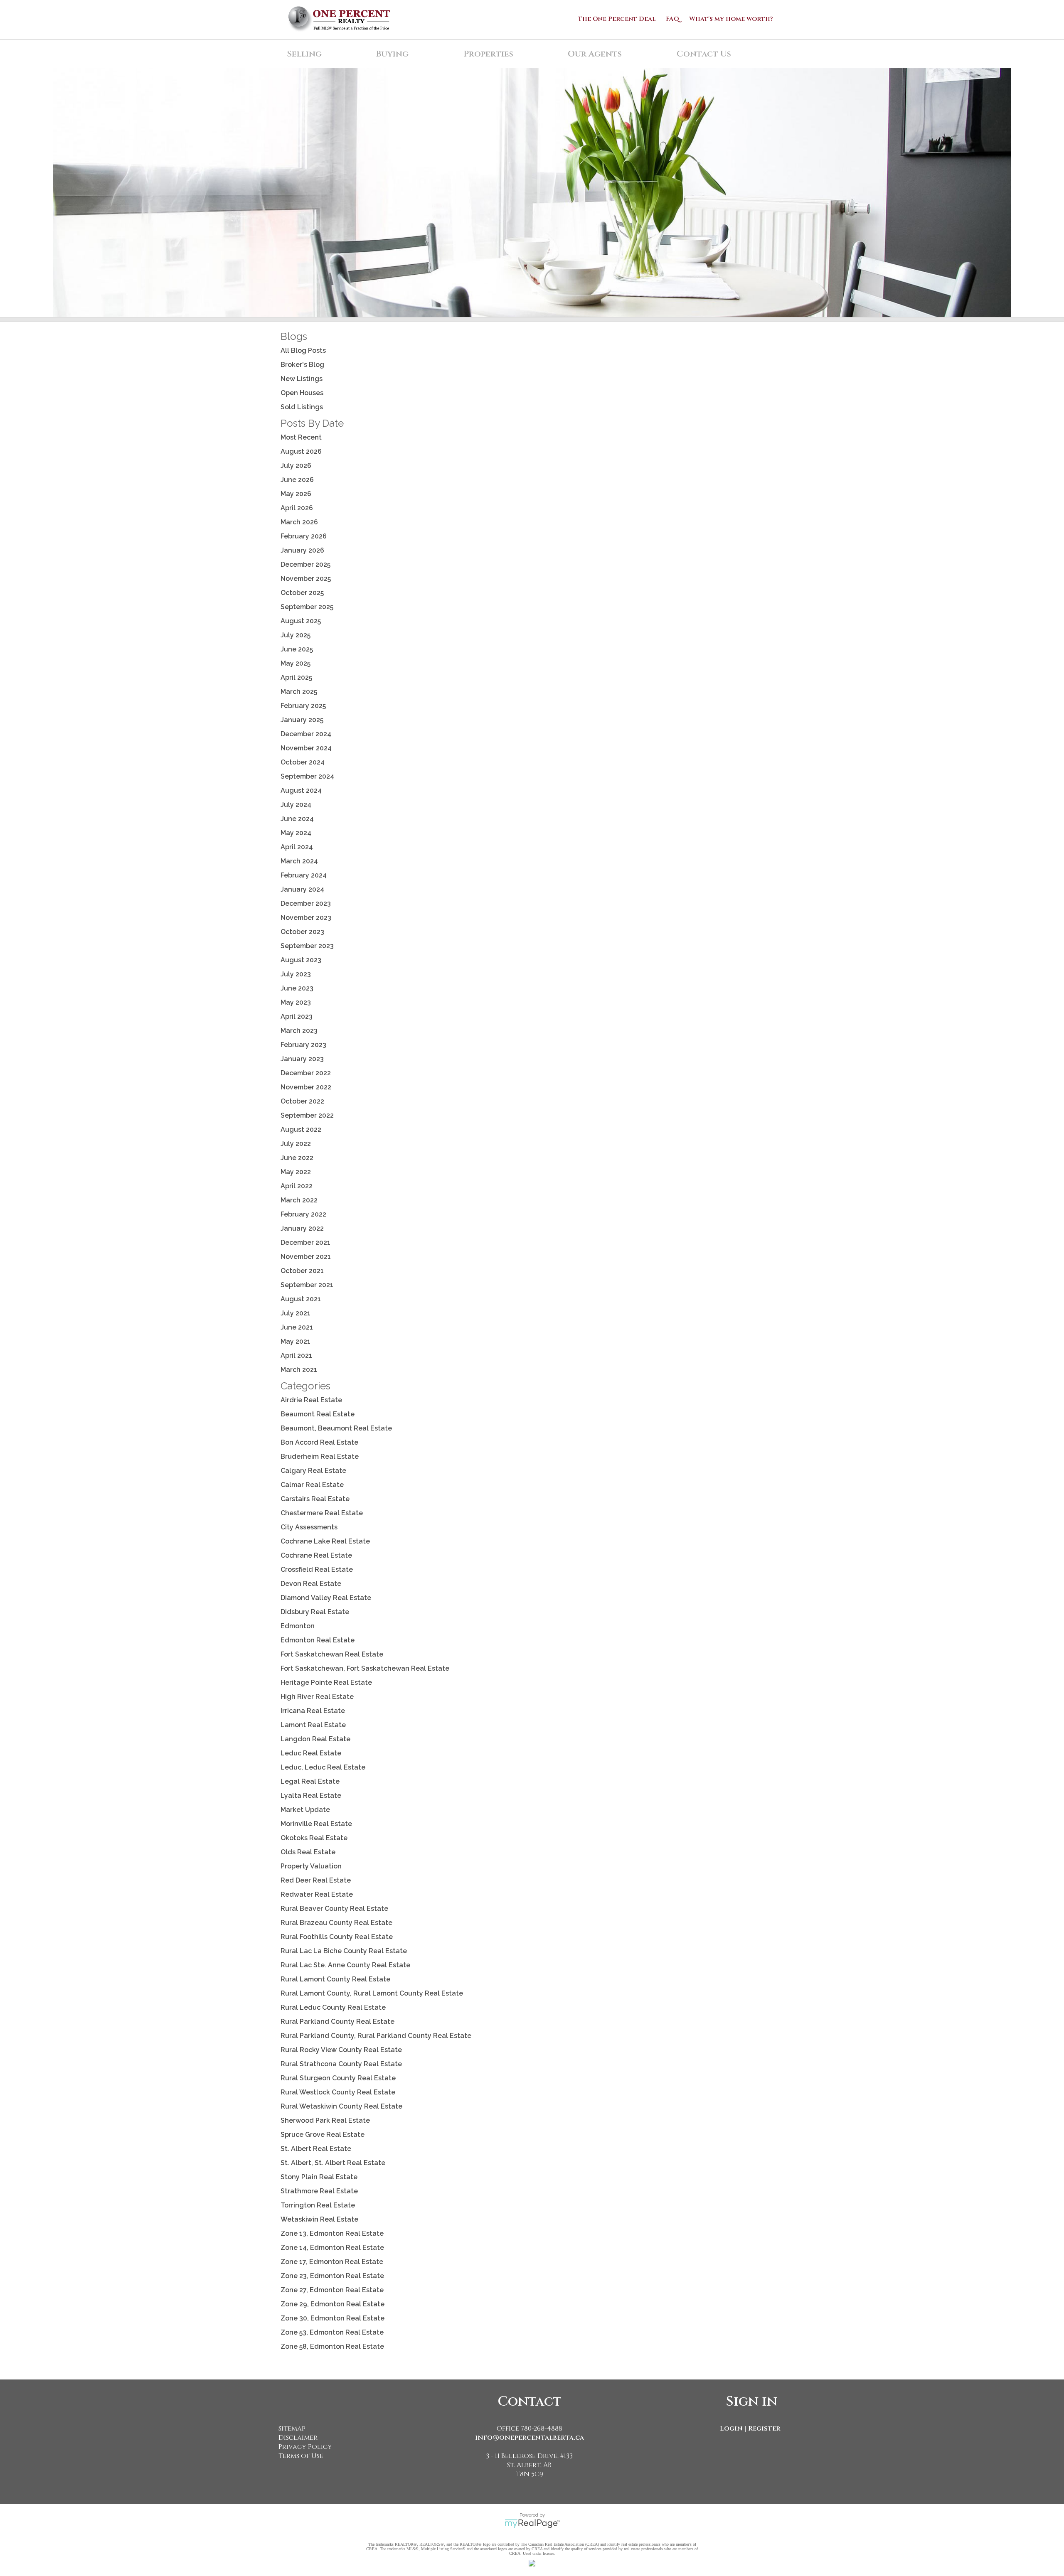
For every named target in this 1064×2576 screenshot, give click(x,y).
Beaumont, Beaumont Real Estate (336, 1428)
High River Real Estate (317, 1697)
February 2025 (303, 706)
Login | (733, 2429)
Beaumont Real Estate (318, 1414)
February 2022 (303, 1214)
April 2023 (297, 1016)
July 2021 (296, 1313)
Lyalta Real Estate (311, 1796)
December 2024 (306, 734)
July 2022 (296, 1144)
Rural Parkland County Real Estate (337, 2022)
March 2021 (299, 1370)
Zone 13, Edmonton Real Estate (332, 2233)
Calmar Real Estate (312, 1485)
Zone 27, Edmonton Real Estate (332, 2290)
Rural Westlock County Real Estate (338, 2092)
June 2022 (297, 1158)
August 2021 (301, 1299)
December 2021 (305, 1243)
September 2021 (307, 1285)
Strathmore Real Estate (319, 2191)
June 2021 (297, 1327)
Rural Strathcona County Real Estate (341, 2064)
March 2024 (299, 861)
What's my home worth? (731, 19)
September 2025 (307, 607)
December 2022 (306, 1073)
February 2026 (304, 536)
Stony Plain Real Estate (319, 2177)
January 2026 (302, 550)
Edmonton (298, 1626)
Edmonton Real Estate (318, 1640)
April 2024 (297, 847)
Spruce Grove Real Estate (323, 2135)
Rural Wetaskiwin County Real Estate (341, 2106)
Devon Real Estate (311, 1584)
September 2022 (307, 1115)
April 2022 (297, 1186)
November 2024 (306, 748)
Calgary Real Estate (313, 1471)
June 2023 (297, 988)
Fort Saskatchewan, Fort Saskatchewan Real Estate (365, 1668)
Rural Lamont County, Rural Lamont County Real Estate (372, 1993)
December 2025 (305, 564)
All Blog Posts (303, 350)
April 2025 (296, 677)
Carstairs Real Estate (315, 1499)
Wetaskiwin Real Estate (319, 2219)
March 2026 (299, 522)
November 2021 (306, 1257)
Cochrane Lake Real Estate (325, 1541)
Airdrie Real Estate (311, 1400)
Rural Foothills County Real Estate (337, 1937)
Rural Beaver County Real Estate (334, 1909)
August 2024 (301, 790)
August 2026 (301, 451)
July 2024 (296, 805)
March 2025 (299, 692)
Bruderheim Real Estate (320, 1456)
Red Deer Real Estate (316, 1880)
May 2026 (296, 494)
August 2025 (301, 621)
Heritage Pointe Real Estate (326, 1683)
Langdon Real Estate (315, 1739)
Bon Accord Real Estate (319, 1442)
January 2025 (302, 720)
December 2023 (306, 903)
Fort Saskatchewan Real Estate (332, 1654)
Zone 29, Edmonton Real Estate (332, 2304)
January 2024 (302, 889)
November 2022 (306, 1087)
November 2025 (306, 579)
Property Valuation (311, 1866)
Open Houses (302, 393)
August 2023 (301, 960)
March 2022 (299, 1200)
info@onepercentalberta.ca (530, 2438)
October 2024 (303, 762)
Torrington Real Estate (318, 2205)
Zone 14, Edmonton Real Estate (332, 2248)
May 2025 (296, 663)
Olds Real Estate (308, 1852)
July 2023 (296, 974)
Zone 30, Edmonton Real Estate (332, 2318)
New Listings (302, 379)
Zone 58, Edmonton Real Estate (332, 2346)
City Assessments (309, 1527)
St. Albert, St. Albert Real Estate (333, 2163)
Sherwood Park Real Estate (325, 2120)
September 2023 (307, 946)
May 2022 (296, 1172)
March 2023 (299, 1031)
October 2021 (302, 1271)
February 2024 (304, 875)
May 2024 (296, 833)
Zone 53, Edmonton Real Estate (332, 2332)
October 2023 (302, 932)
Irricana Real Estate (313, 1711)
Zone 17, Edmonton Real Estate (332, 2262)
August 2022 (301, 1129)
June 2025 (297, 649)
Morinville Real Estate (316, 1824)
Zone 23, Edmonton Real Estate (332, 2276)
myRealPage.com (532, 2524)
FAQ (672, 19)
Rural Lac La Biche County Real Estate (344, 1951)
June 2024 (297, 819)
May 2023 (296, 1002)
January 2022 (302, 1228)
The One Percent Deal (617, 19)
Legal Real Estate (310, 1781)
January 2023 (302, 1059)
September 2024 (307, 776)
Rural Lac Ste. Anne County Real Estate (345, 1965)
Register (764, 2429)
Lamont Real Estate (313, 1725)
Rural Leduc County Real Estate (333, 2007)
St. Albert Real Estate (316, 2149)
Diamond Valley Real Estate (326, 1598)
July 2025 (296, 635)
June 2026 (297, 480)
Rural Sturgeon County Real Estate (338, 2078)
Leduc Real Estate (311, 1753)
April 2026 (297, 508)
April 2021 (296, 1356)
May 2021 (296, 1341)
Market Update (305, 1810)
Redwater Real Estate (317, 1894)
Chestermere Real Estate (322, 1513)
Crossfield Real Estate (317, 1569)
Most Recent (301, 437)
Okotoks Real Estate (314, 1838)
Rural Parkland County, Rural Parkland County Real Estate (376, 2036)
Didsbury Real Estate (315, 1612)
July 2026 (296, 466)
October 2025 (302, 593)
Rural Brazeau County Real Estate (336, 1923)
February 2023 (303, 1045)
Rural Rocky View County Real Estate (341, 2050)
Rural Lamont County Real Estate (335, 1979)
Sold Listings (302, 407)
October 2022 (302, 1101)
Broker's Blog (302, 365)
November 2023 (306, 918)
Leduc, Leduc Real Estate (323, 1767)
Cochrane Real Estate (316, 1555)
